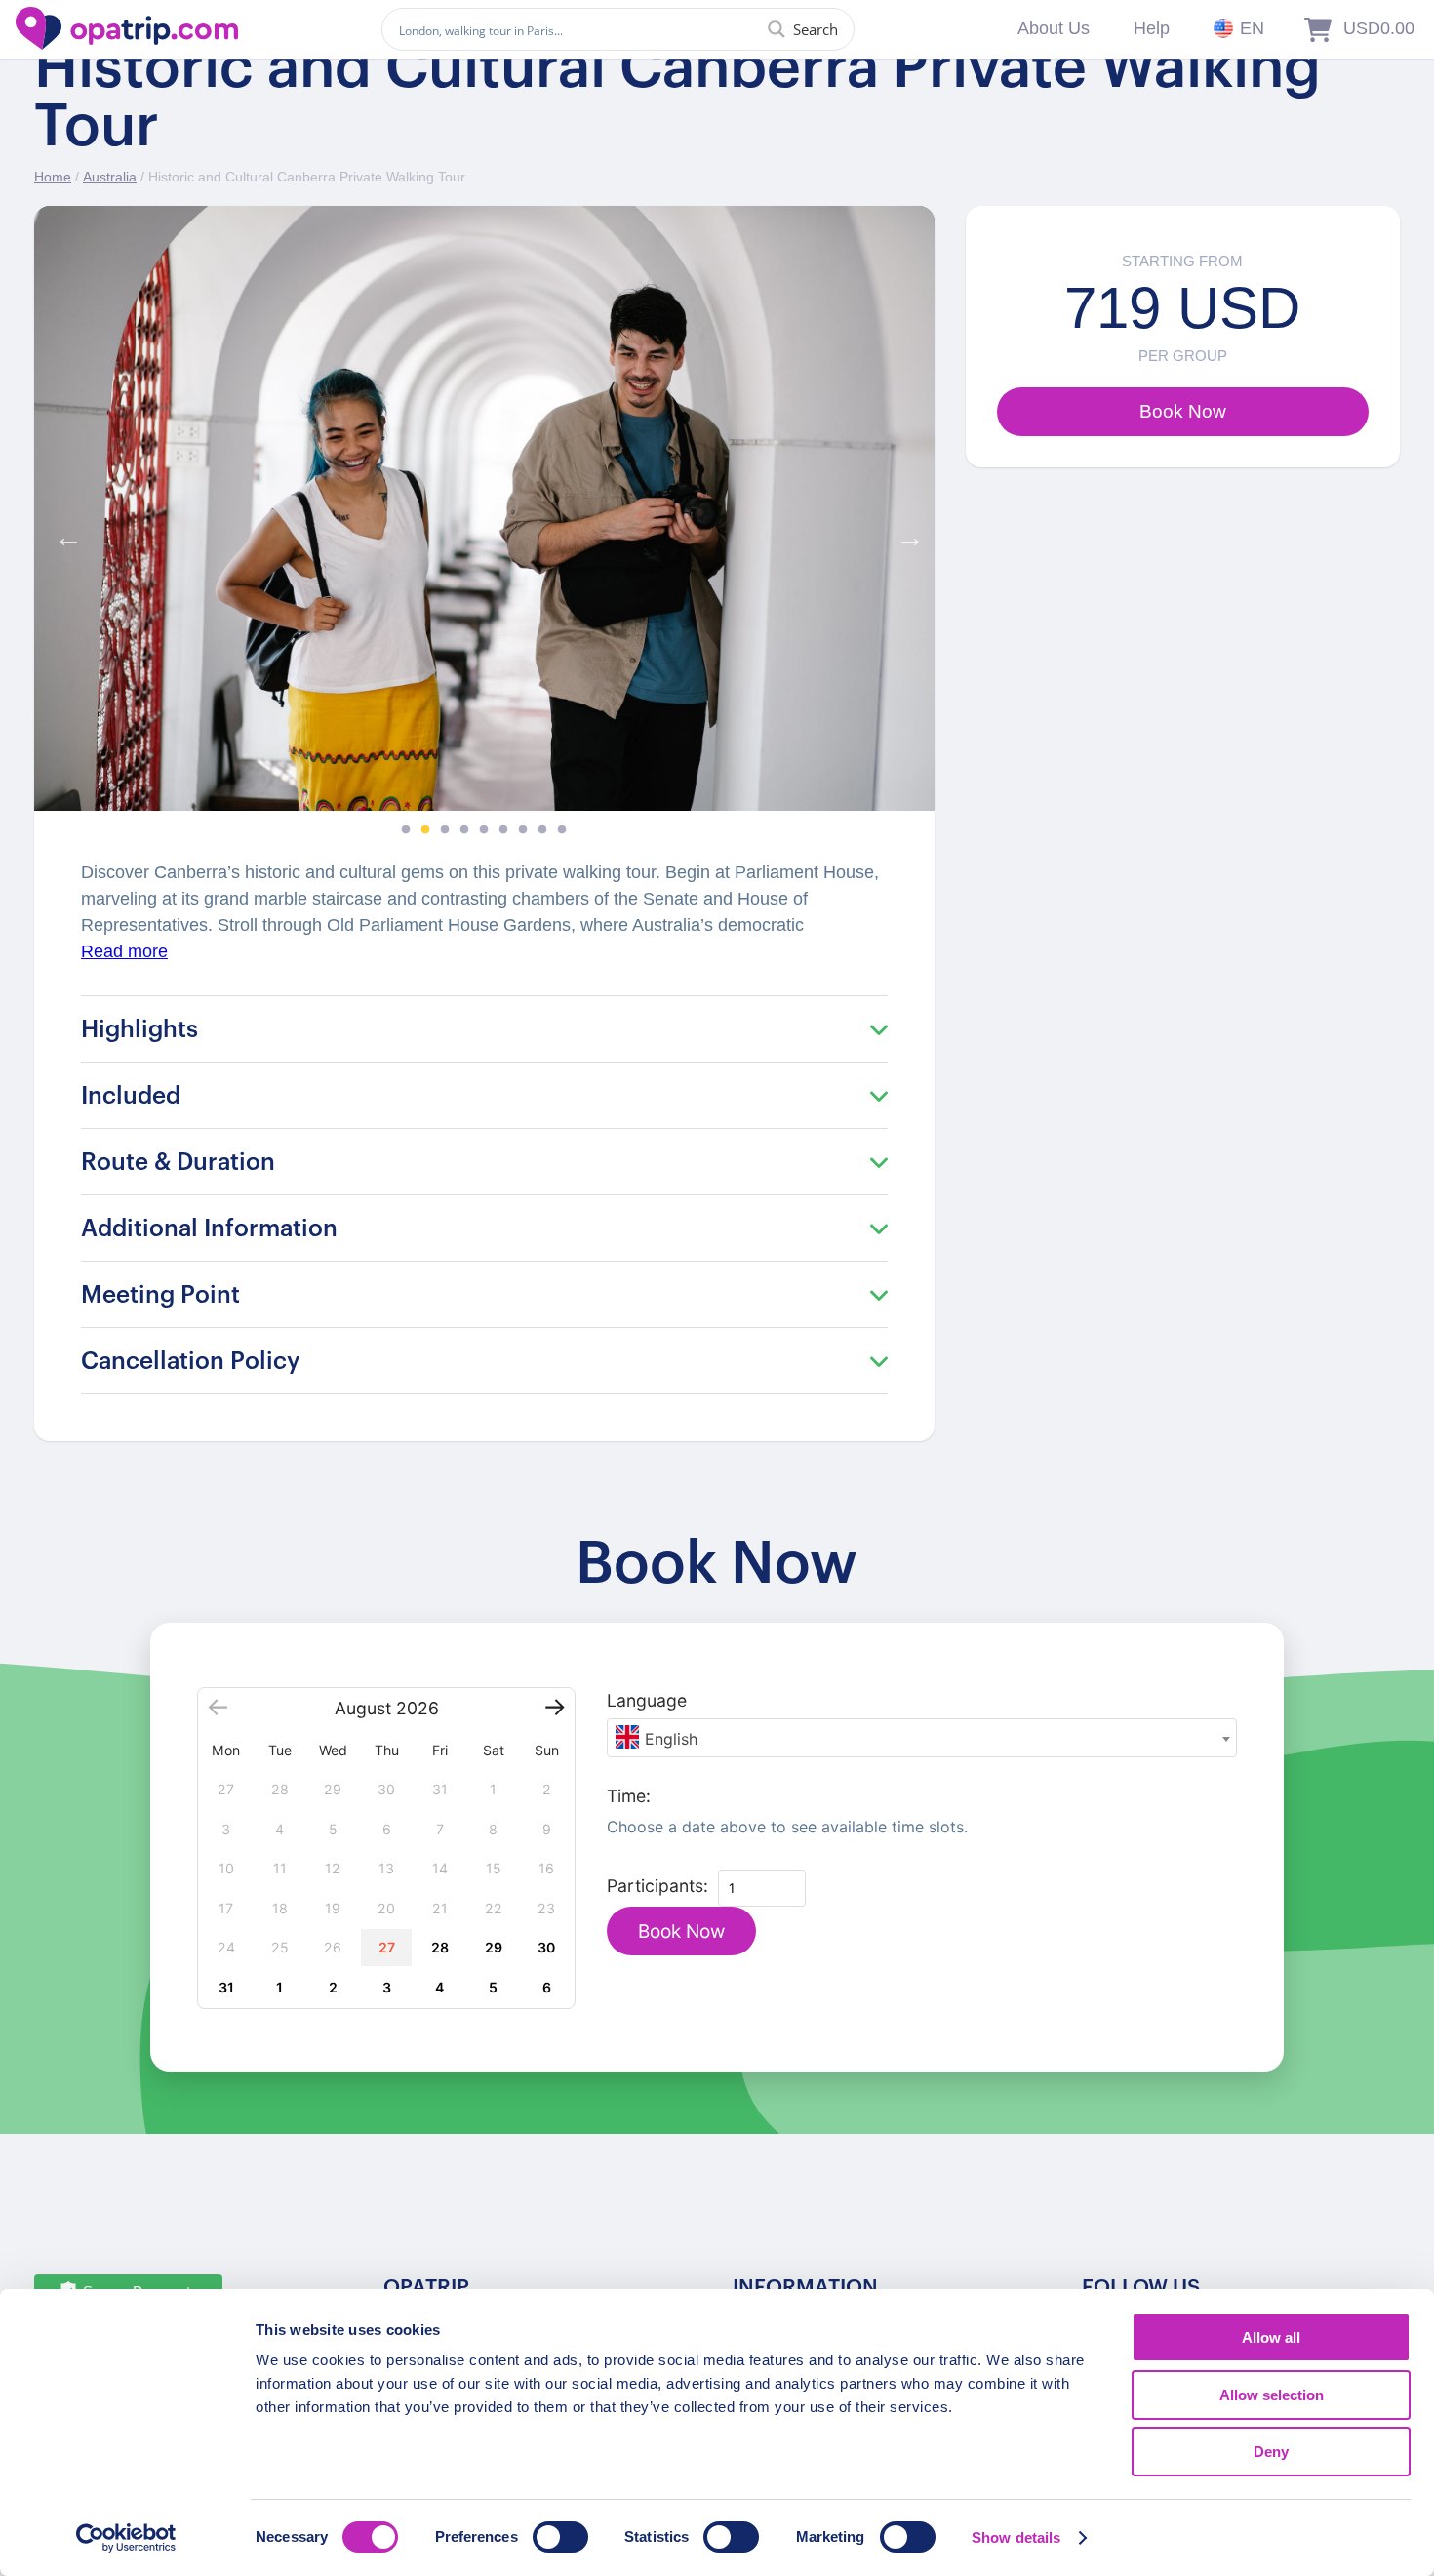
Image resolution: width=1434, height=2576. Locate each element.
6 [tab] (503, 830)
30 (546, 1947)
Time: (629, 1796)
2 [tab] (425, 830)
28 (440, 1947)
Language (647, 1700)
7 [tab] (523, 830)
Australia (110, 177)
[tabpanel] (484, 508)
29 (494, 1947)
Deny (1271, 2452)
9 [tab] (562, 830)
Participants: (657, 1886)
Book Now (681, 1932)
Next (905, 533)
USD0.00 (1379, 28)
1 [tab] (406, 830)
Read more (124, 951)
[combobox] (922, 1738)
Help (1152, 28)
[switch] (560, 2537)
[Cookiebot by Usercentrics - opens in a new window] (126, 2538)
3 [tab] (445, 830)
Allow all (1271, 2337)
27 (387, 1947)
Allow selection (1272, 2395)
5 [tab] (484, 830)
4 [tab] (464, 830)
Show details (1016, 2537)
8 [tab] (542, 830)
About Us (1054, 28)
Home (53, 177)
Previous (63, 533)
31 (226, 1987)
